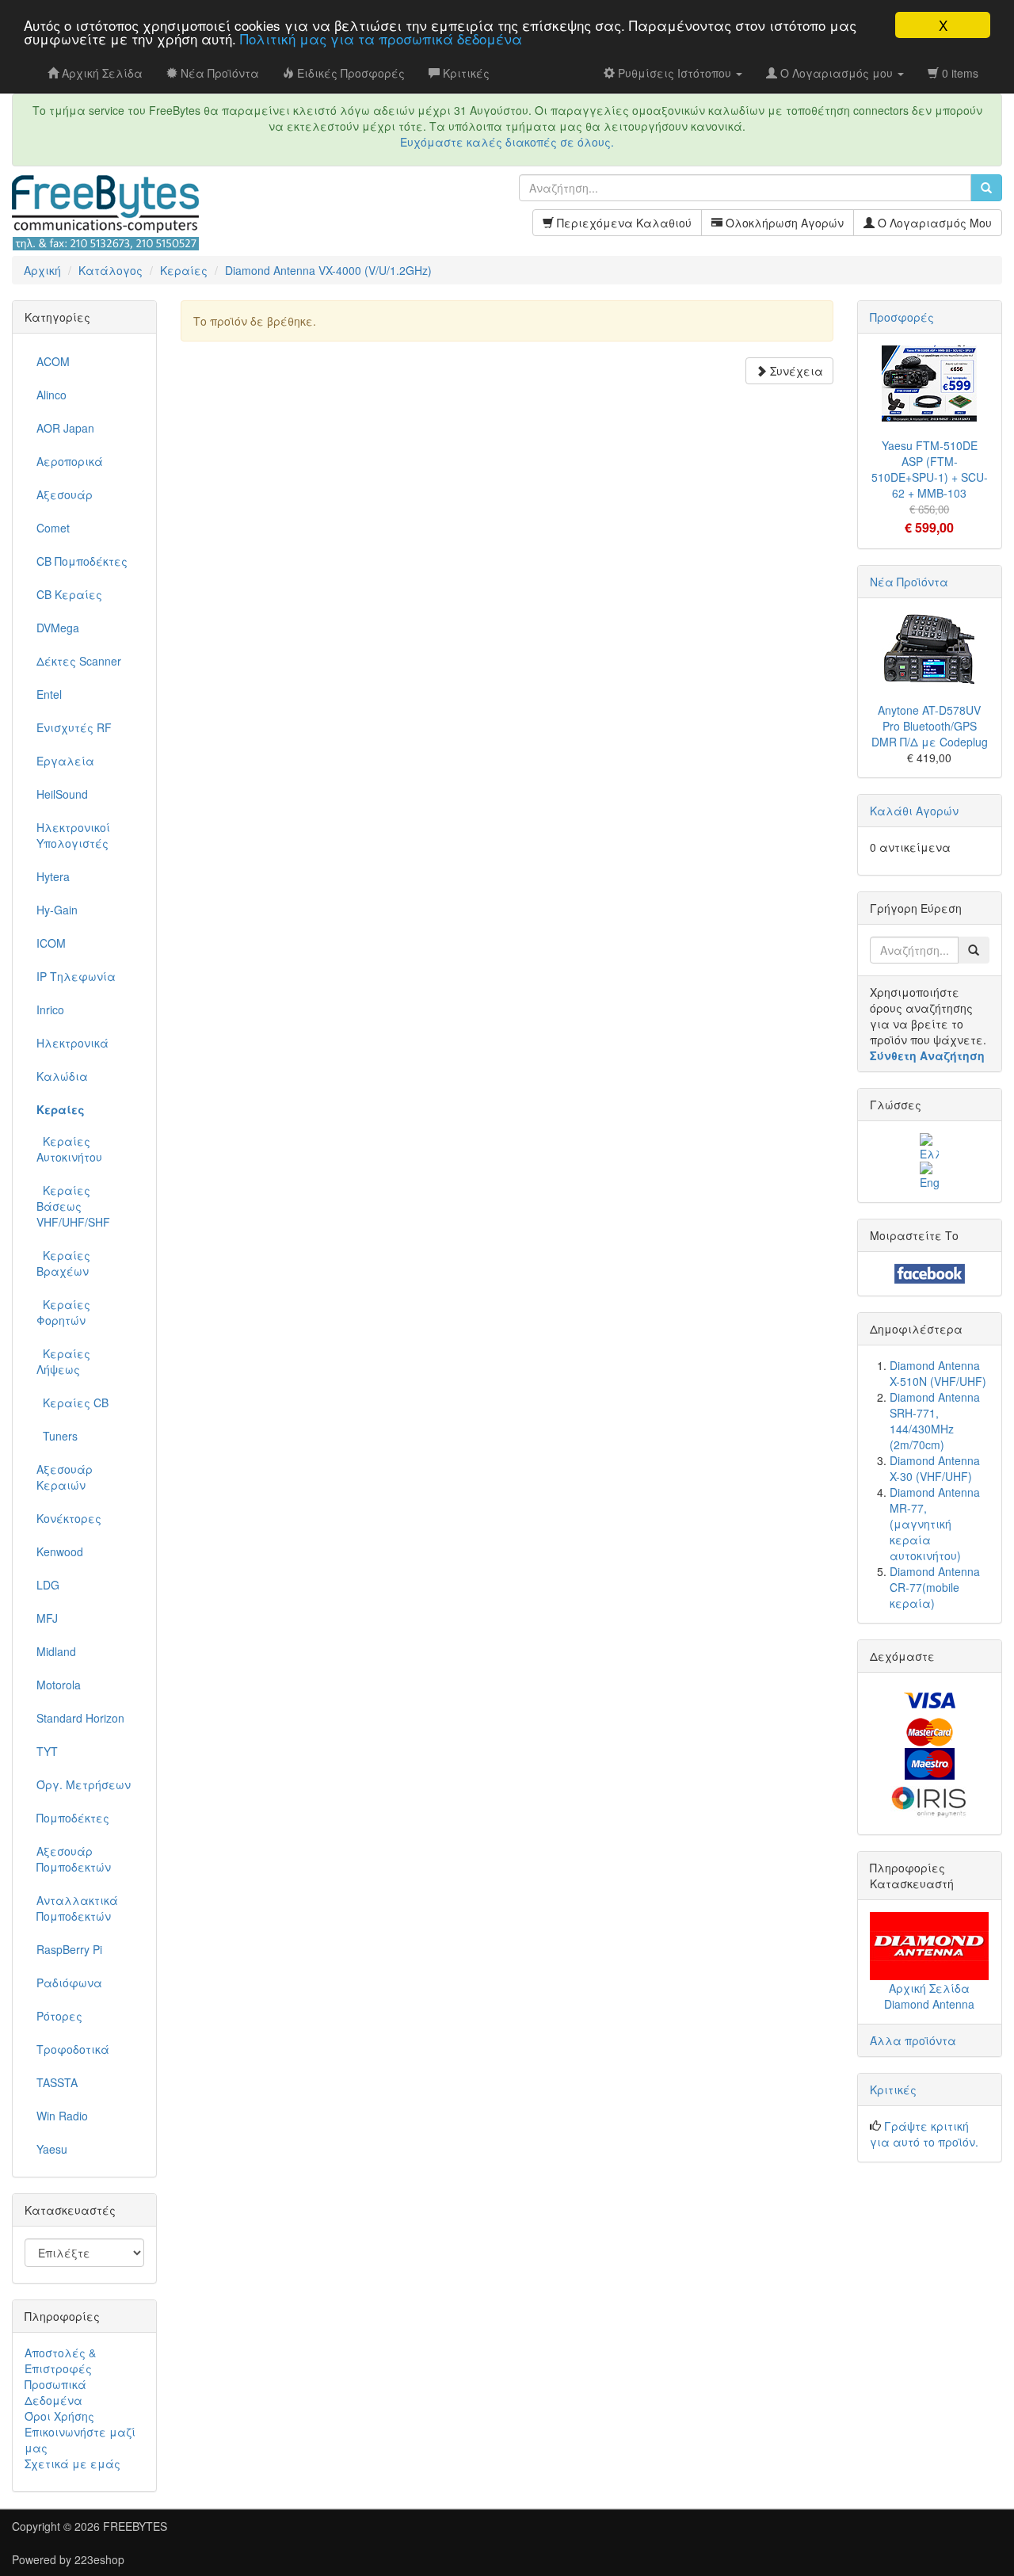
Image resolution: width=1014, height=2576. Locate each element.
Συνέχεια (795, 371)
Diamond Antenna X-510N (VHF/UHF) (938, 1373)
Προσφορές (902, 317)
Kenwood (60, 1551)
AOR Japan (65, 428)
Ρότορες (59, 2016)
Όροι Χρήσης (59, 2416)
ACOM (53, 361)
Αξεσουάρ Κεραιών (65, 1477)
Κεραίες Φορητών (63, 1312)
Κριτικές (893, 2089)
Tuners (57, 1436)
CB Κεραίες (69, 594)
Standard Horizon (80, 1718)
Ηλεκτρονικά (72, 1043)
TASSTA (57, 2082)
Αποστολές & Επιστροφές (60, 2360)
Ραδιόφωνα (69, 1983)
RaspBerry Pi (69, 1949)
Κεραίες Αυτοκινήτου (69, 1149)
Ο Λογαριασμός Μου (933, 223)
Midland (56, 1651)
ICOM (51, 943)
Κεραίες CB (72, 1402)
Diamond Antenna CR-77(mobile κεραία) (935, 1587)
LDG (48, 1585)
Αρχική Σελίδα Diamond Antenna (929, 1996)
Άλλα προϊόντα (913, 2040)
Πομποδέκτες (73, 1818)
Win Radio (62, 2116)
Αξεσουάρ (65, 494)
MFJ (47, 1618)
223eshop (99, 2559)
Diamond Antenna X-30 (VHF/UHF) (935, 1468)
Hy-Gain (57, 910)
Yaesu (52, 2149)
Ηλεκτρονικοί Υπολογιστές (73, 835)
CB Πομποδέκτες (82, 561)
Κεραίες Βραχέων (63, 1263)
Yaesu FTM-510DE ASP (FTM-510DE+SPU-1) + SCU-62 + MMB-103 (930, 469)
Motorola (59, 1685)
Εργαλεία (65, 761)
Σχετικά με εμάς (72, 2463)
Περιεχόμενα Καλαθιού (623, 223)
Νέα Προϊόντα (909, 582)
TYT (47, 1751)
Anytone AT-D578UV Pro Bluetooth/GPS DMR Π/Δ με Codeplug (930, 726)
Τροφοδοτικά (73, 2049)
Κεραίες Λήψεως (63, 1361)
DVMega (58, 628)
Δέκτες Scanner (79, 661)
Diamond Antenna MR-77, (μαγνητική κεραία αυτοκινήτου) (935, 1524)
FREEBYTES (135, 2526)
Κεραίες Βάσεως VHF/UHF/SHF (73, 1206)
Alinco (51, 395)
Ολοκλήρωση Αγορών (783, 223)
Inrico (50, 1009)
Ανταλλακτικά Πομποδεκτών (77, 1908)
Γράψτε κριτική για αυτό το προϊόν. (924, 2134)
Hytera (53, 876)
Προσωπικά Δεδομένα (55, 2392)
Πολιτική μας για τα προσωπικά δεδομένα (381, 39)
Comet (53, 528)
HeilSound (62, 794)
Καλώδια (62, 1076)
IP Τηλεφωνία (76, 976)
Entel (49, 694)
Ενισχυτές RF (74, 727)
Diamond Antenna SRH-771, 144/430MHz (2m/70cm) (935, 1421)
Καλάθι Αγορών (914, 811)
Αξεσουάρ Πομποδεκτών (74, 1859)
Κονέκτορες (69, 1518)
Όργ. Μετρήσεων (84, 1784)
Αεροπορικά (70, 461)
